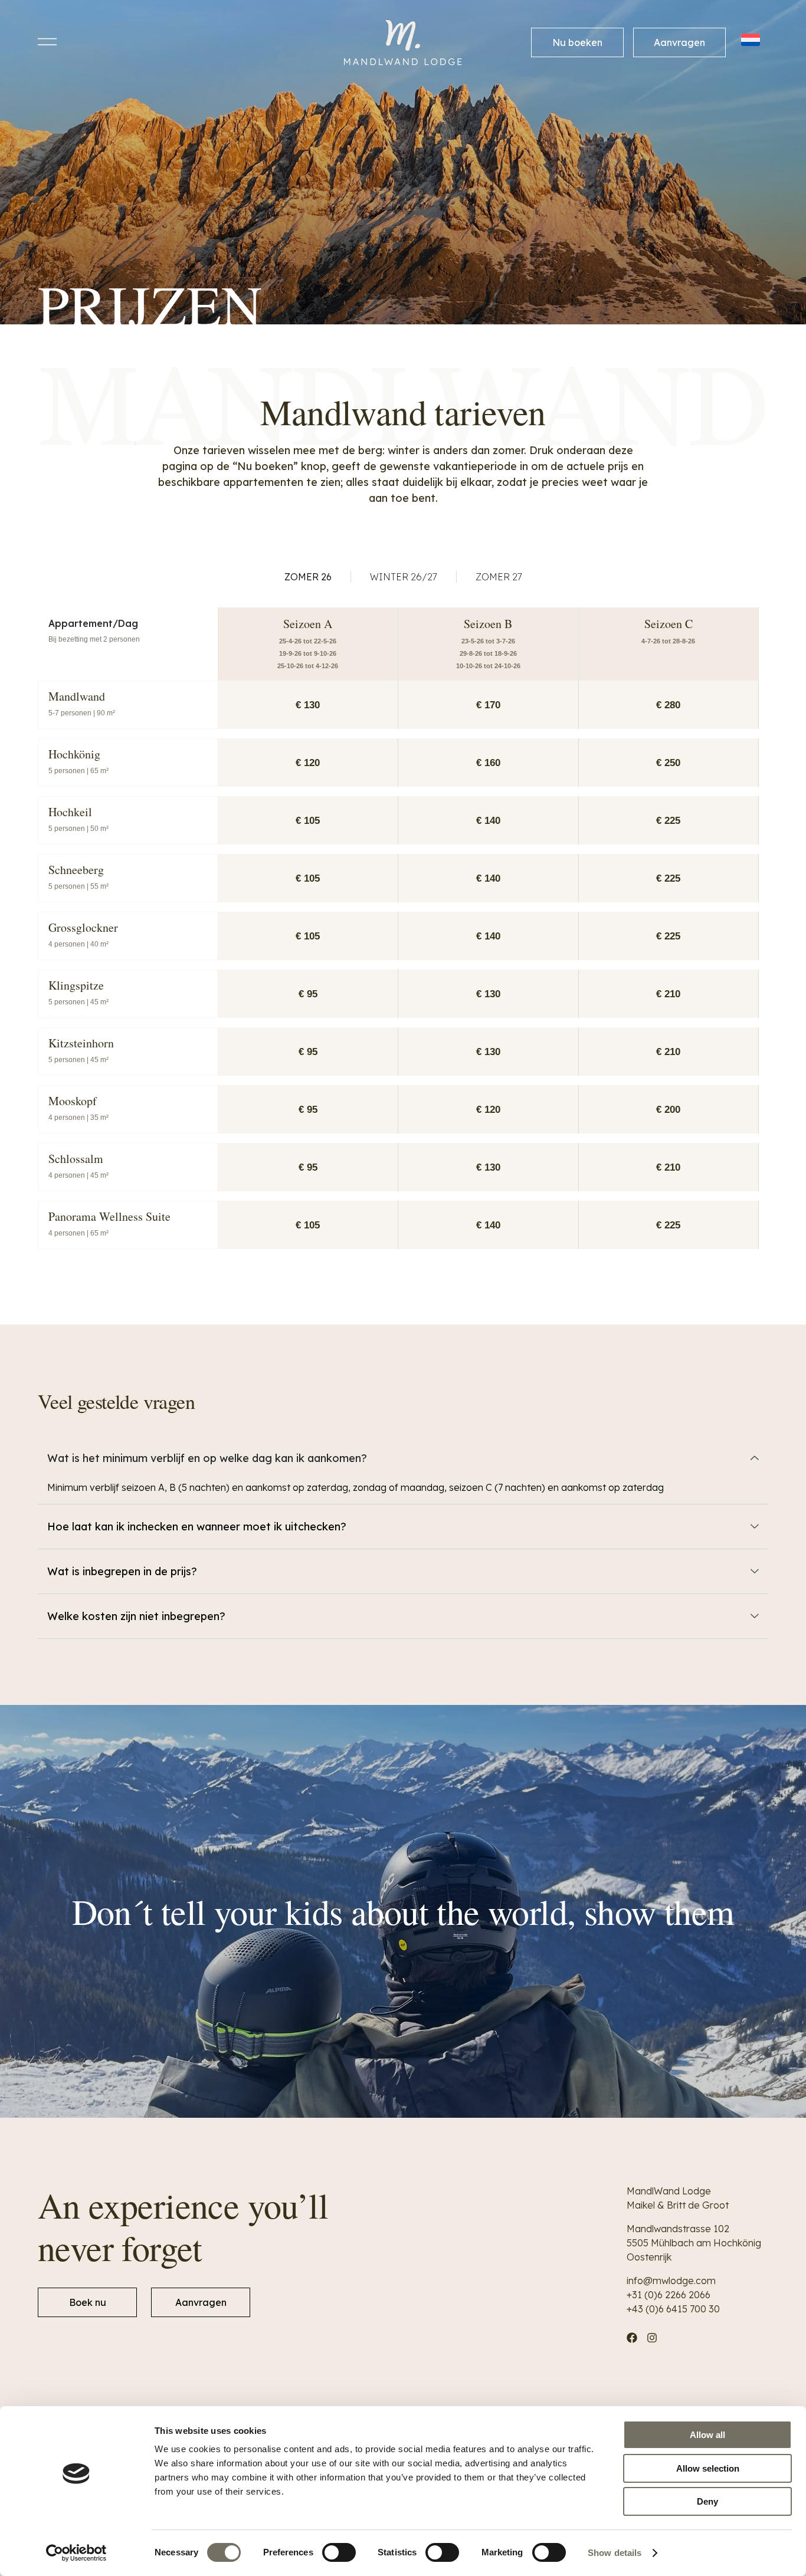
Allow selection (708, 2468)
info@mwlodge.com (671, 2281)
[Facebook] (632, 2338)
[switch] (339, 2552)
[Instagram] (652, 2338)
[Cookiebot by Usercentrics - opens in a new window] (76, 2553)
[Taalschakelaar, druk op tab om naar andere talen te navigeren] (752, 40)
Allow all (707, 2435)
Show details (615, 2553)
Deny (707, 2501)
